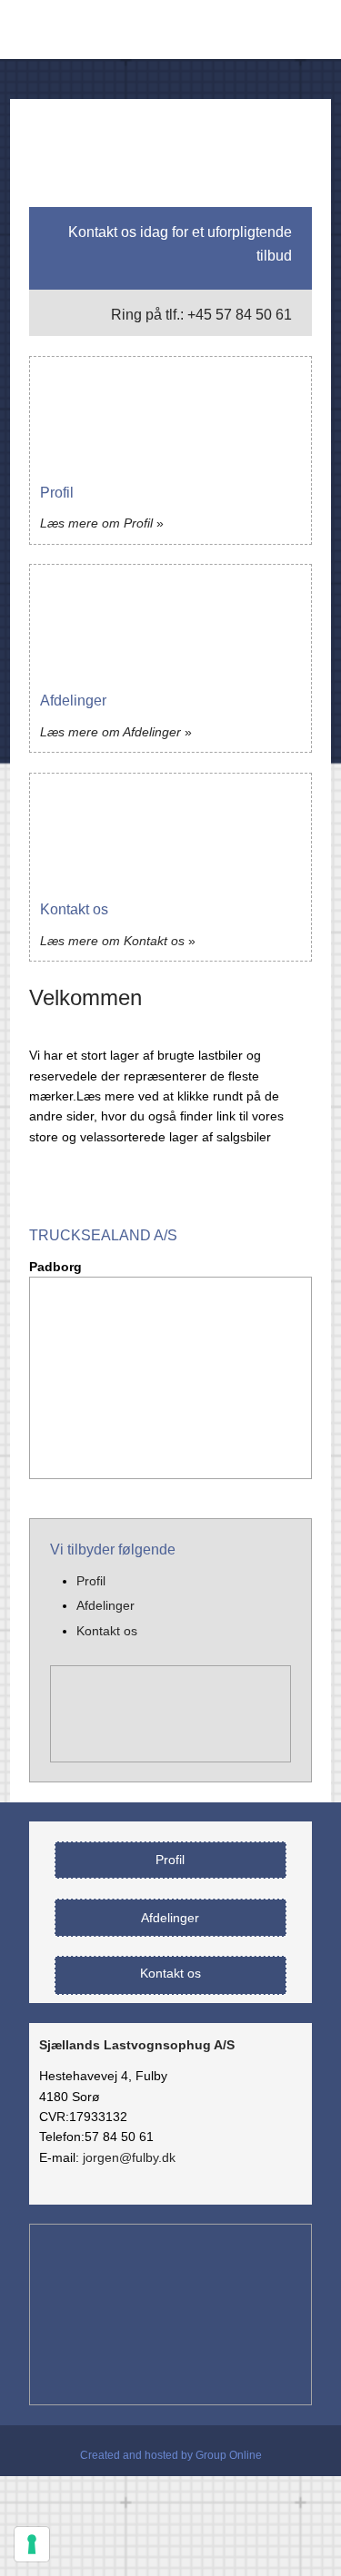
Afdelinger (105, 1605)
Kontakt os (107, 1631)
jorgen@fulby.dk (129, 2157)
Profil (91, 1581)
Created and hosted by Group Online (171, 2455)
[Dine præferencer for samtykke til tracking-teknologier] (32, 2544)
